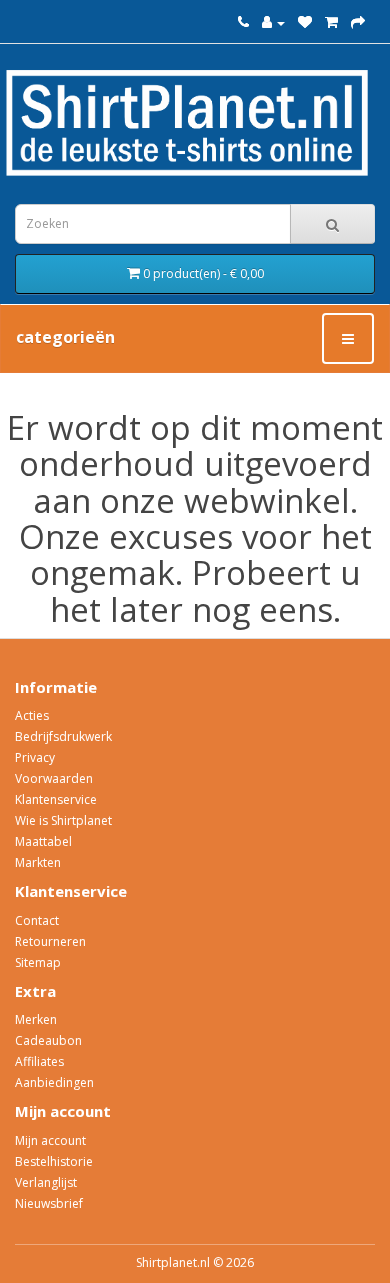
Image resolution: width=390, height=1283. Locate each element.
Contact (37, 920)
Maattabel (43, 841)
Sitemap (38, 962)
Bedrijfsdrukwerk (63, 736)
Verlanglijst (46, 1182)
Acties (32, 715)
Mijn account (50, 1140)
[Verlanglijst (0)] (305, 22)
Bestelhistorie (54, 1161)
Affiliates (39, 1061)
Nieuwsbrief (49, 1203)
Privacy (35, 757)
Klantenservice (56, 799)
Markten (38, 862)
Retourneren (50, 941)
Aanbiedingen (54, 1082)
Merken (36, 1019)
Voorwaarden (54, 778)
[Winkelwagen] (331, 22)
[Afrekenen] (358, 22)
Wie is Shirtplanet (63, 820)
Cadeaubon (48, 1040)
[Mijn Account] (273, 22)
